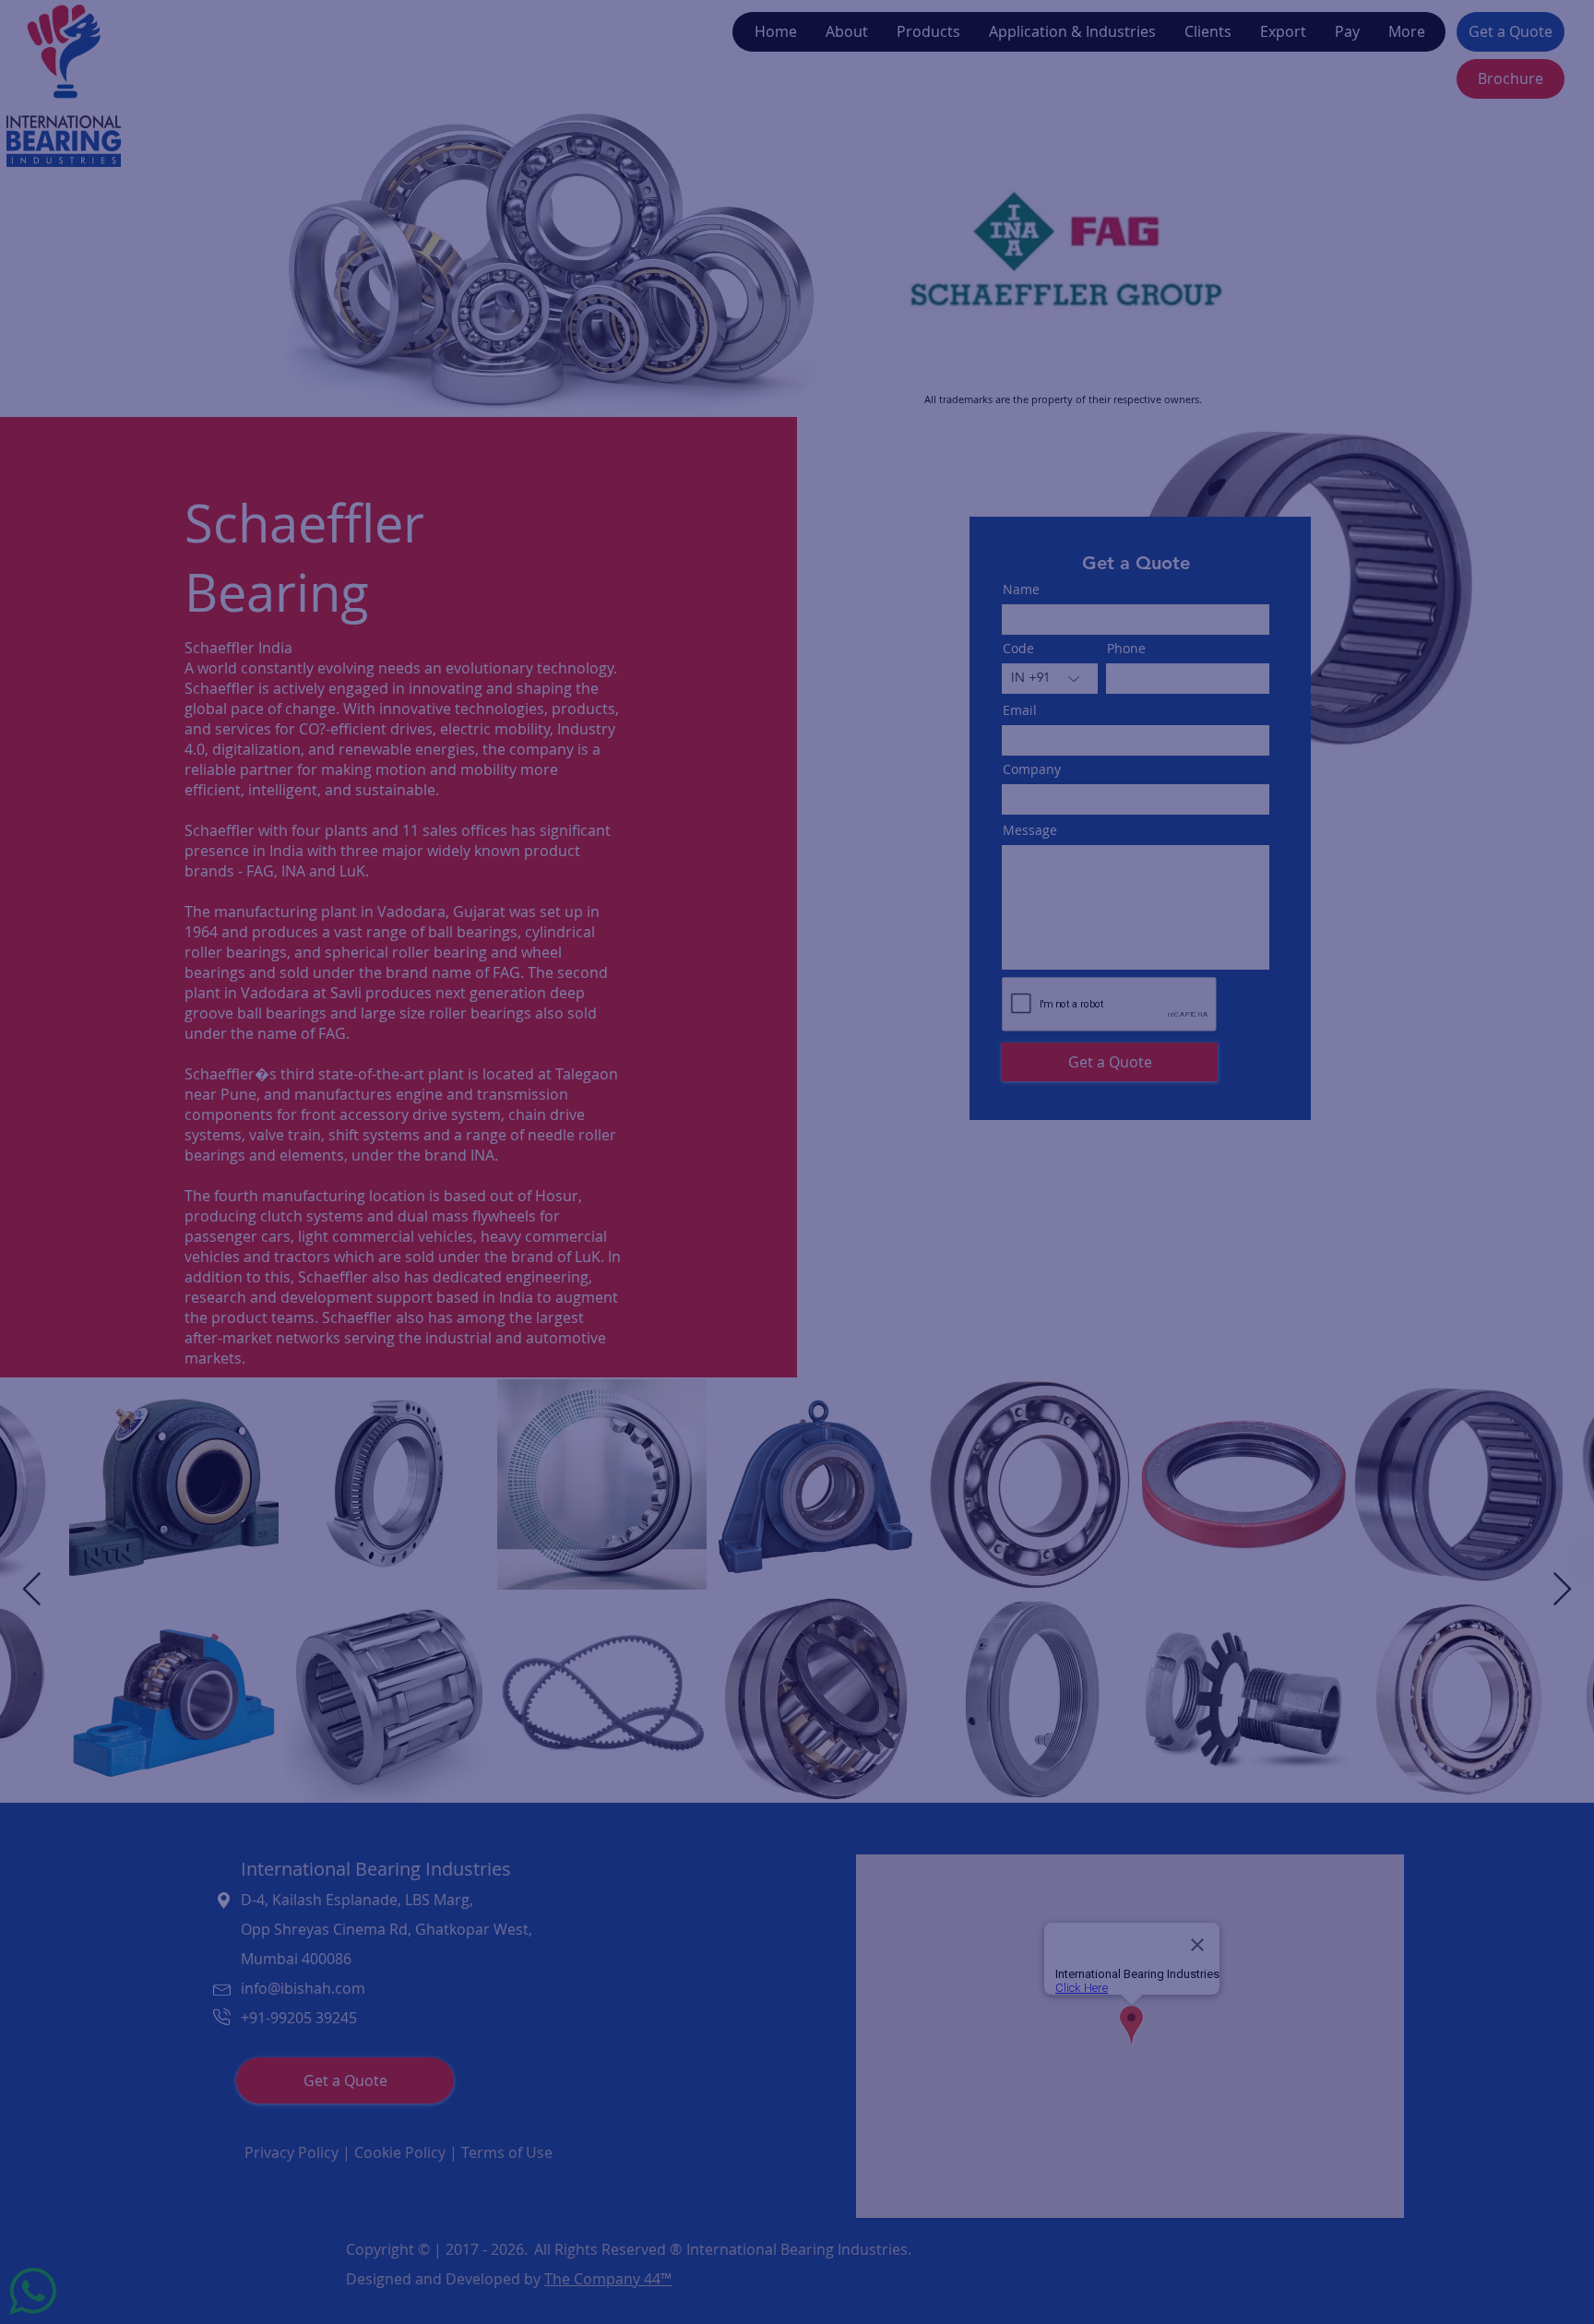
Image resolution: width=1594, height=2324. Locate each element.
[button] (1102, 888)
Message (549, 1242)
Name (539, 921)
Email (537, 1162)
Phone (689, 1087)
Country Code (571, 1087)
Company (552, 1003)
